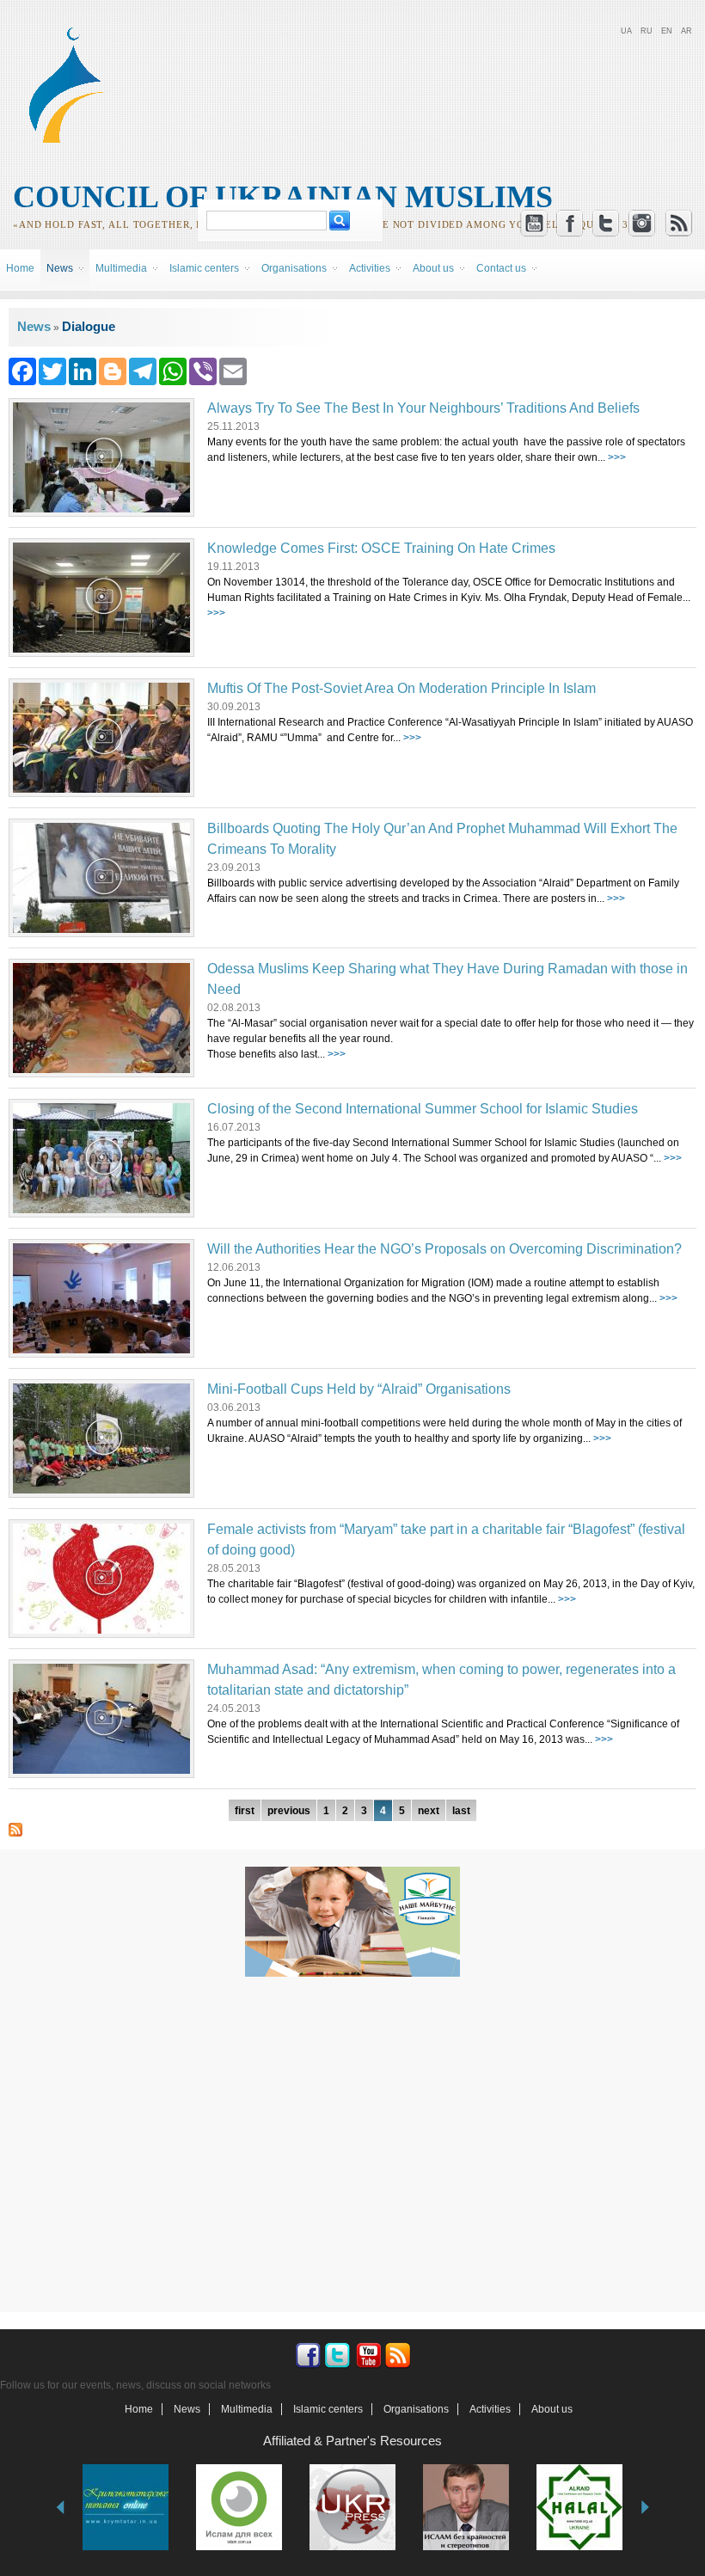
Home (20, 268)
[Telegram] (143, 370)
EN (667, 31)
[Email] (233, 370)
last (461, 1811)
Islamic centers (328, 2409)
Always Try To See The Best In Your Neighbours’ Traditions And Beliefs (423, 408)
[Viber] (203, 370)
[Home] (74, 140)
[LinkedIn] (83, 370)
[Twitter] (52, 370)
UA (626, 31)
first (245, 1811)
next (429, 1811)
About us (552, 2409)
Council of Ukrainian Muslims (283, 197)
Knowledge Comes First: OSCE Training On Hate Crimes (381, 548)
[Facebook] (22, 370)
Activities (490, 2409)
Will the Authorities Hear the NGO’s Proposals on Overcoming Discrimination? (444, 1249)
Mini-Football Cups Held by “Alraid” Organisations (359, 1389)
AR (687, 31)
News (34, 326)
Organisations (416, 2409)
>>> (617, 457)
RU (647, 31)
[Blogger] (113, 370)
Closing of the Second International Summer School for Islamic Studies (423, 1109)
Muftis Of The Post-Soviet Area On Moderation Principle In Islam (402, 688)
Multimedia (247, 2409)
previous (289, 1811)
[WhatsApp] (173, 370)
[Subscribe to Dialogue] (15, 1829)
